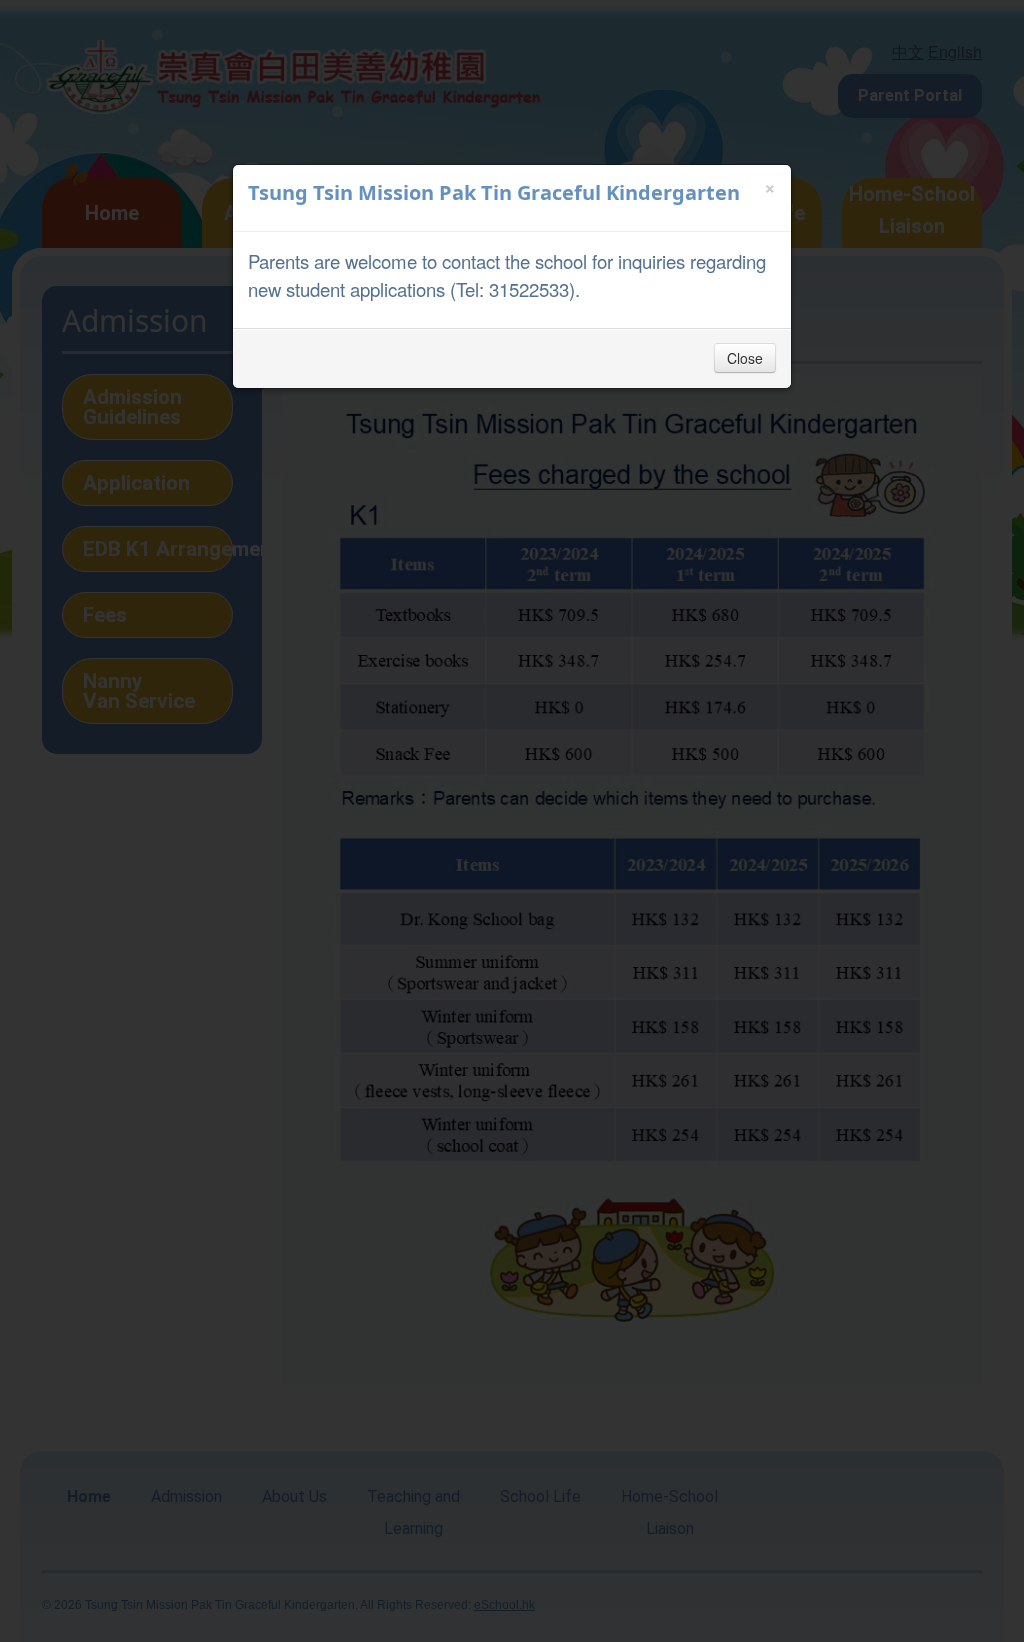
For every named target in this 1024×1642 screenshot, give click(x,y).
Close (745, 358)
